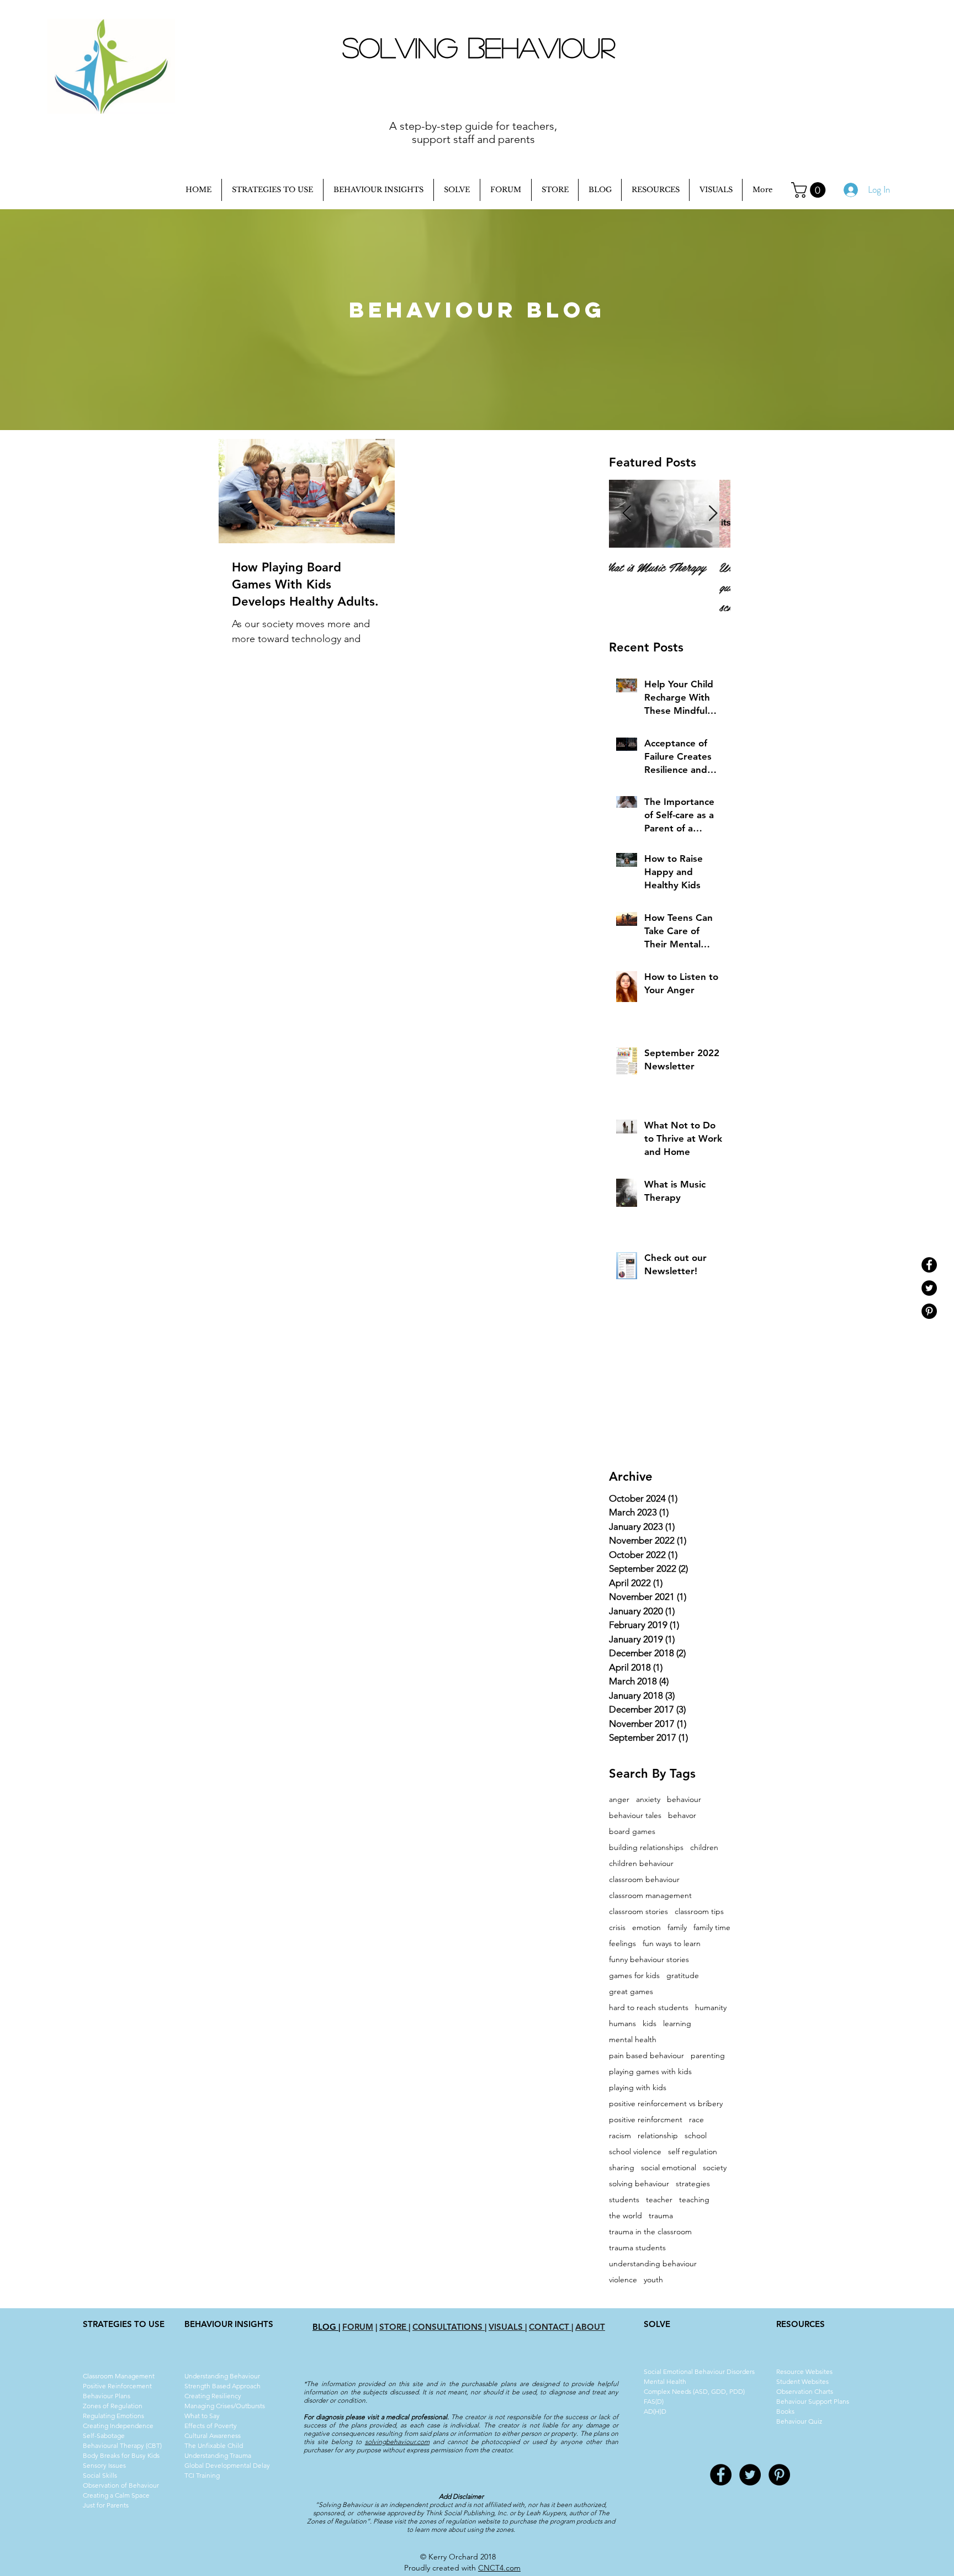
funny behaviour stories (649, 1960)
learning (677, 2024)
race (696, 2120)
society (715, 2168)
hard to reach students (649, 2008)
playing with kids (638, 2088)
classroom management (650, 1896)
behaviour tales (635, 1816)
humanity (711, 2008)
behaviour (684, 1800)
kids (650, 2024)
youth (653, 2280)
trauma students (637, 2248)
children (704, 1848)
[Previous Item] (627, 514)
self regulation (693, 2152)
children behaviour (641, 1864)
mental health (633, 2040)
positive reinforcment (646, 2120)
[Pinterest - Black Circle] (929, 1311)
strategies (693, 2184)
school (696, 2136)
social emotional (669, 2168)
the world (626, 2216)
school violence (635, 2152)
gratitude (683, 1976)
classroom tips (699, 1912)
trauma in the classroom (650, 2232)
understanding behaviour (653, 2264)
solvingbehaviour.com (397, 2442)
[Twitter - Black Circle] (929, 1288)
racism (620, 2136)
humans (622, 2024)
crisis (617, 1928)
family (677, 1928)
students (624, 2200)
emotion (646, 1928)
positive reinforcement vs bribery (666, 2104)
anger (619, 1800)
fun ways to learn (672, 1944)
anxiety (648, 1800)
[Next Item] (713, 514)
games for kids (634, 1976)
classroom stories (638, 1912)
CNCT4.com (499, 2568)
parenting (708, 2056)
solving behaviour (639, 2184)
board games (632, 1832)
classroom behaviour (644, 1880)
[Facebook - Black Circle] (929, 1265)
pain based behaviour (646, 2056)
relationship (658, 2136)
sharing (622, 2168)
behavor (682, 1816)
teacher (659, 2200)
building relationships (646, 1848)
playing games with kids (650, 2072)
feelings (622, 1944)
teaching (694, 2200)
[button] (810, 190)
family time (712, 1928)
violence (623, 2280)
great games (631, 1992)
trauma (661, 2216)
